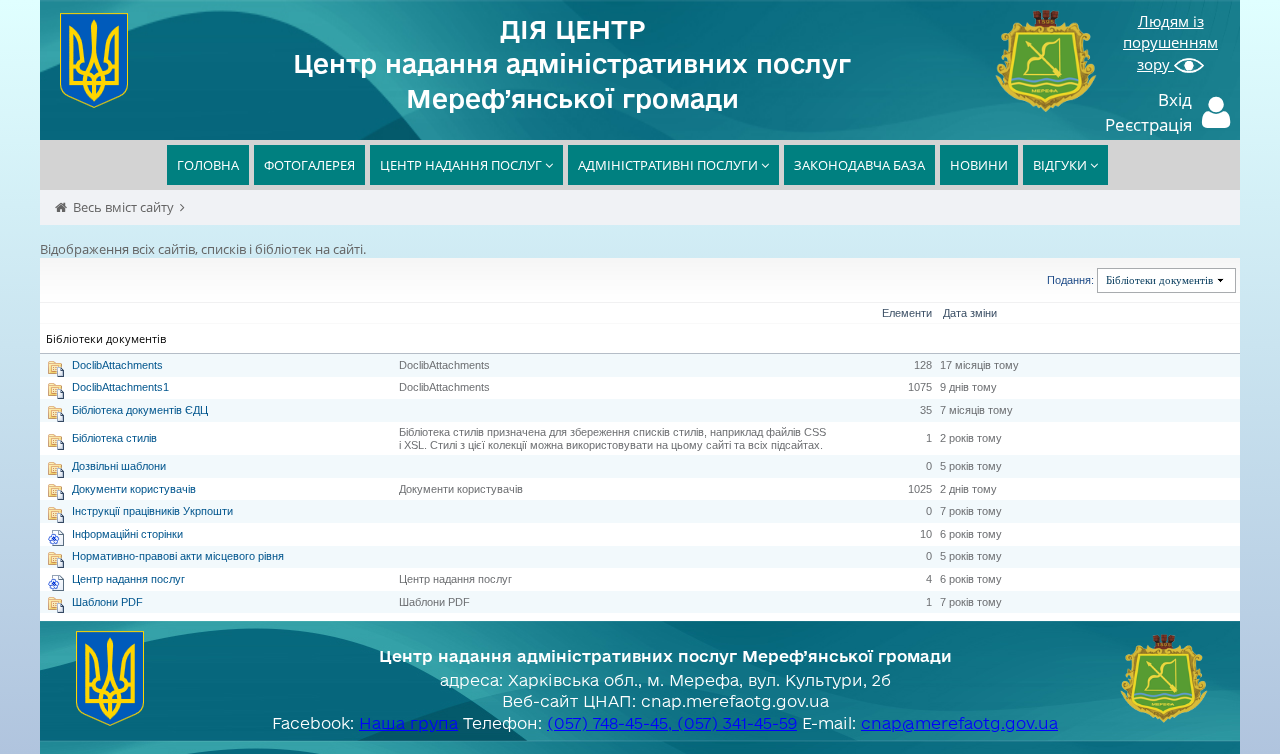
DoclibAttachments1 (120, 387)
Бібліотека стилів (114, 438)
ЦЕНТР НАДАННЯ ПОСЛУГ (462, 165)
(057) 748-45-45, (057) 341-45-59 (672, 723)
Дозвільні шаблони (119, 466)
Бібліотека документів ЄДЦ (140, 410)
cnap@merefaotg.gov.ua (959, 723)
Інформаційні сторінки (127, 534)
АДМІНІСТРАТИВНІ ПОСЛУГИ (669, 165)
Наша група (408, 723)
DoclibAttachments (117, 365)
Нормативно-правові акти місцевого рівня (178, 556)
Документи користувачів (134, 489)
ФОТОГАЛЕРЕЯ (309, 165)
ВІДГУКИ (1061, 165)
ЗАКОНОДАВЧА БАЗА (859, 165)
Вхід (1175, 99)
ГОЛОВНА (208, 165)
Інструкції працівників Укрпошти (152, 511)
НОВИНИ (979, 165)
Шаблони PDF (107, 602)
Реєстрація (1148, 124)
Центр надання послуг (128, 579)
